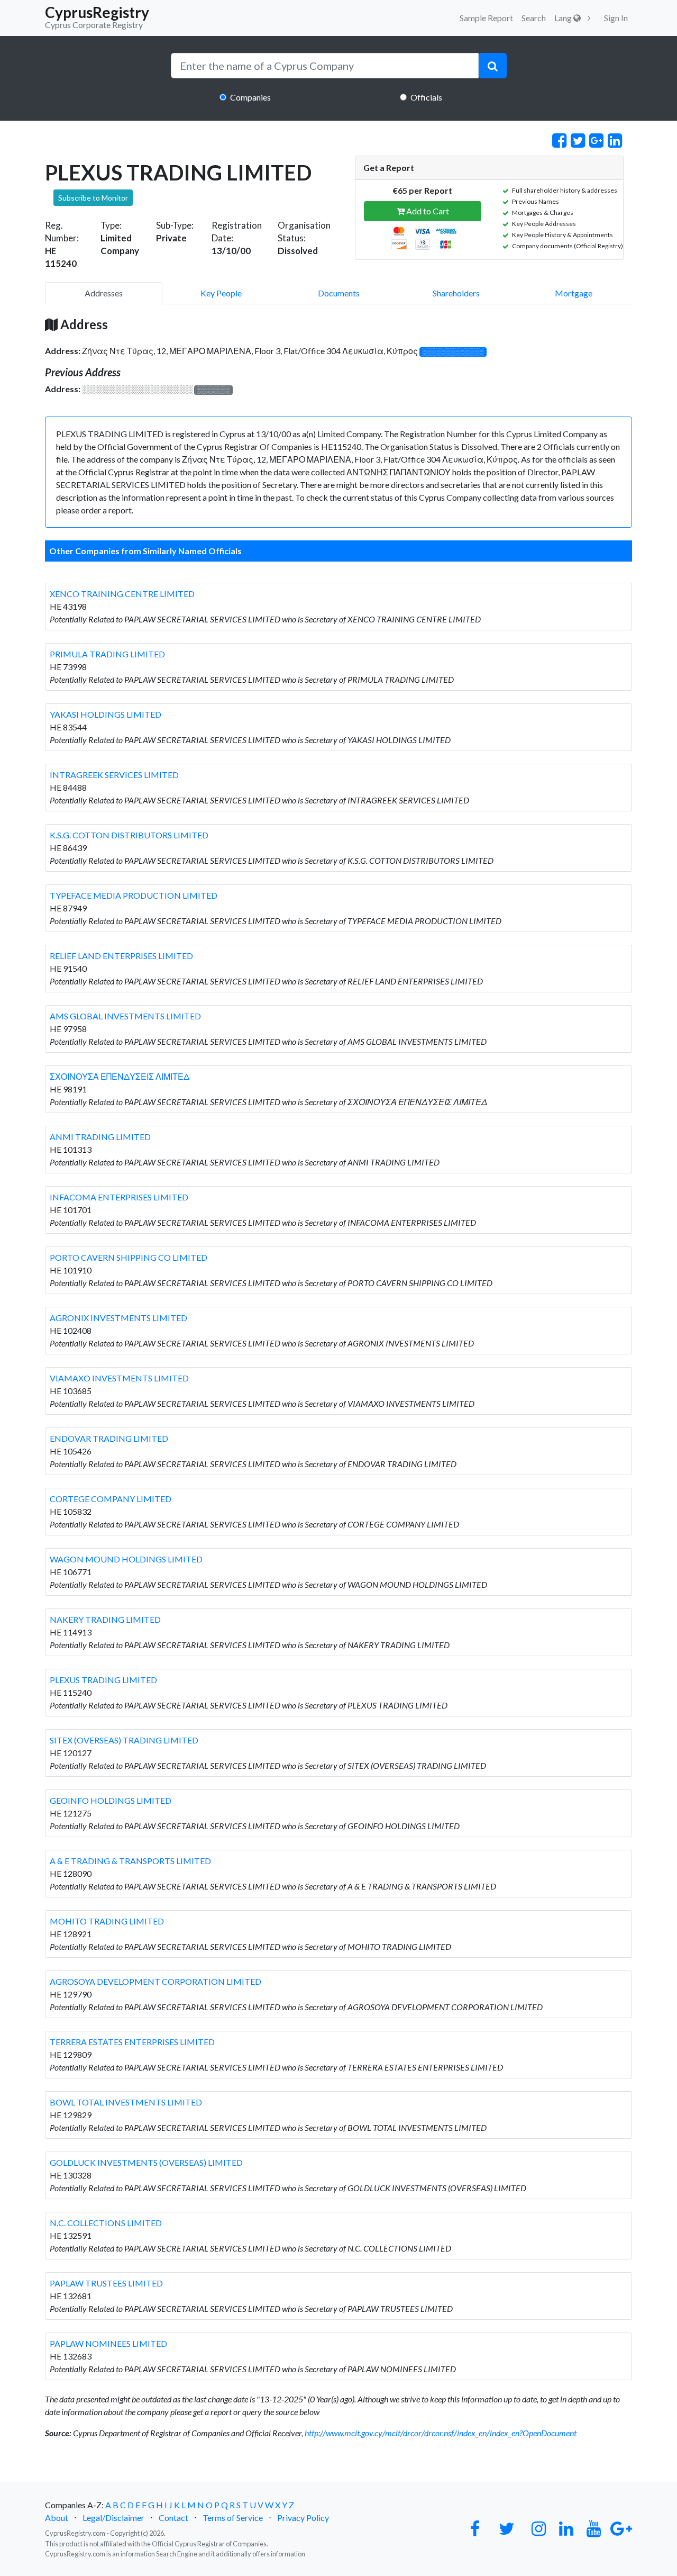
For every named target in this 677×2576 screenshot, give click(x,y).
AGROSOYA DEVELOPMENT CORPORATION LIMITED (155, 1981)
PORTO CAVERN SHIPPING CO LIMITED (129, 1257)
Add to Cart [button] (427, 211)
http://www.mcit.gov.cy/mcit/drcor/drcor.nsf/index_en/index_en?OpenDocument (441, 2433)
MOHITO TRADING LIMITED (107, 1921)
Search (534, 18)
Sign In (616, 18)
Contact (173, 2518)
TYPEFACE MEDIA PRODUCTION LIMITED (134, 895)
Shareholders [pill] (456, 293)
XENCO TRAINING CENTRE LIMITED (122, 594)
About (57, 2518)
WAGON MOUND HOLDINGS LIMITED (126, 1559)
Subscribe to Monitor (93, 198)
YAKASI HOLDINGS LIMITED (106, 714)
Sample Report (486, 18)
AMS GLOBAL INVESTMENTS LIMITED (125, 1016)
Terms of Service (233, 2518)
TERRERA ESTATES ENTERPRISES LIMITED (132, 2042)
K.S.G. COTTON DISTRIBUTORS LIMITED (129, 835)
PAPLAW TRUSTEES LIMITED (106, 2283)
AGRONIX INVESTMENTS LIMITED (118, 1318)
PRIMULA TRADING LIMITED (107, 654)
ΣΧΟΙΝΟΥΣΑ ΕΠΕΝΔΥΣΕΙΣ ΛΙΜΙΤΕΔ (120, 1076)
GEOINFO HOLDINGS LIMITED (111, 1800)
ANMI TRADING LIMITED (100, 1137)
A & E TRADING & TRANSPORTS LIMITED (130, 1861)
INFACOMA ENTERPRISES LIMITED (119, 1197)
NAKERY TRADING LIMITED (105, 1619)
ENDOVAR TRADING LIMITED (109, 1438)
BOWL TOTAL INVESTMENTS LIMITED (126, 2102)
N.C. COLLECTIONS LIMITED (106, 2223)
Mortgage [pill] (574, 293)
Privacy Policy (303, 2518)
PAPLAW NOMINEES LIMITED (108, 2343)
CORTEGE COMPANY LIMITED (111, 1499)
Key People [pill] (221, 293)
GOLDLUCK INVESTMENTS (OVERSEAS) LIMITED (146, 2162)
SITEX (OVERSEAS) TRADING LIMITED (124, 1740)
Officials (426, 97)
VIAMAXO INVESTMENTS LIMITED (119, 1378)
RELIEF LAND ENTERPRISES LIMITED (121, 956)
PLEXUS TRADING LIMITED (103, 1680)
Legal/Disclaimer (113, 2518)
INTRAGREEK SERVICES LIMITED (114, 775)
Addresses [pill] (104, 293)
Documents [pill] (339, 293)
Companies (250, 97)
